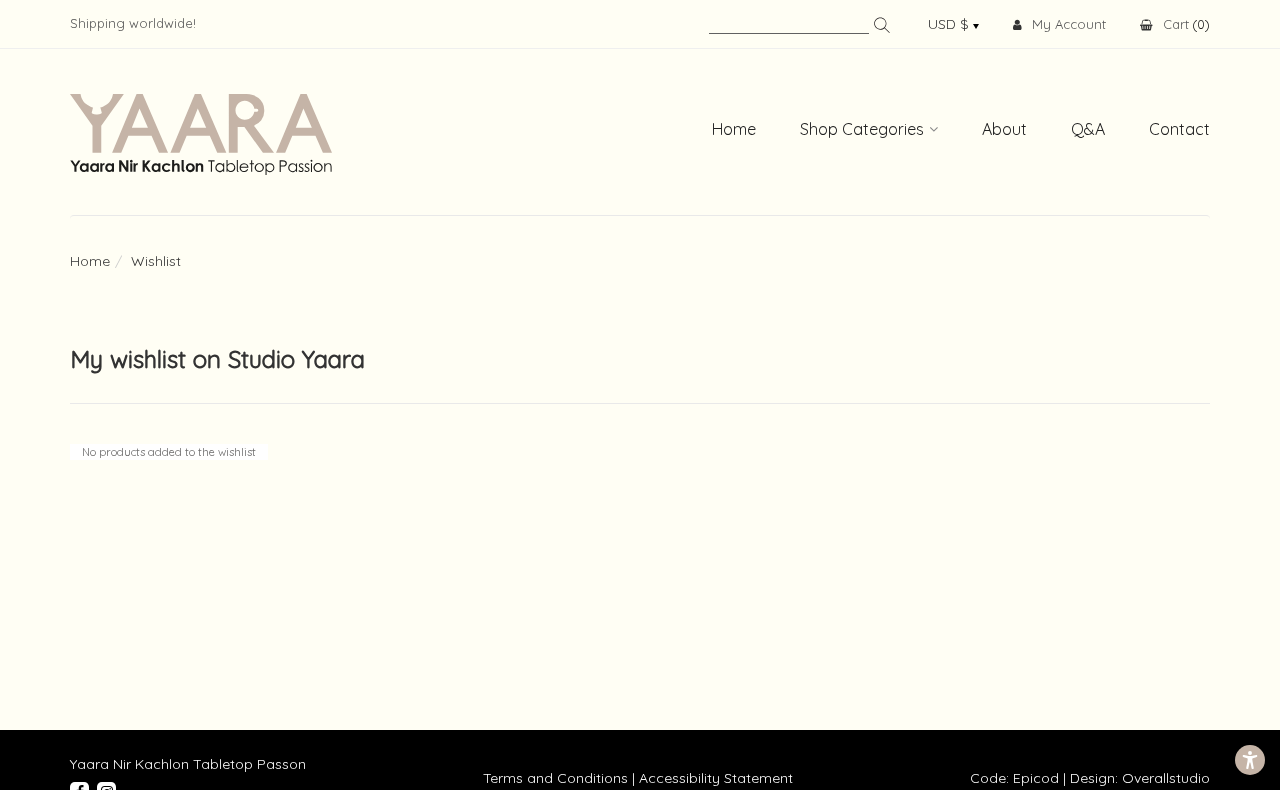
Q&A (1088, 129)
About (1004, 129)
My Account (1069, 24)
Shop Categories (862, 129)
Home (734, 129)
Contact (1179, 129)
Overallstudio (1166, 778)
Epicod (1036, 778)
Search (882, 25)
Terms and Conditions (555, 778)
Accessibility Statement (716, 778)
